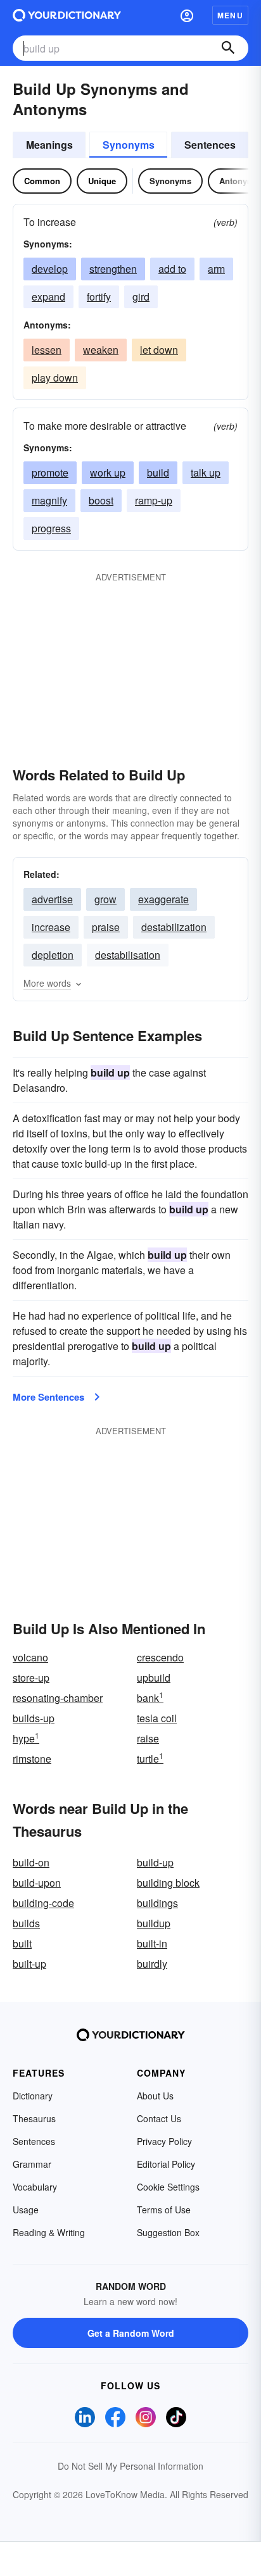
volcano (30, 1657)
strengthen (113, 269)
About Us (155, 2096)
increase (51, 927)
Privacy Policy (164, 2141)
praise (106, 927)
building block (168, 1883)
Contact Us (159, 2118)
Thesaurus (34, 2118)
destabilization (174, 927)
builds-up (34, 1718)
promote (50, 472)
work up (108, 472)
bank (150, 1698)
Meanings (49, 145)
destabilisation (128, 955)
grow (105, 899)
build (158, 472)
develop (50, 269)
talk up (206, 472)
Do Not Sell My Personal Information (130, 2466)
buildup (154, 1923)
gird (141, 297)
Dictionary (33, 2096)
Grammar (32, 2164)
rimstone (32, 1759)
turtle (150, 1759)
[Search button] (228, 48)
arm (216, 269)
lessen (47, 350)
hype (26, 1738)
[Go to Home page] (67, 15)
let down (159, 350)
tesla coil (157, 1718)
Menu (230, 15)
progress (51, 528)
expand (48, 297)
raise (148, 1738)
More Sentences (48, 1397)
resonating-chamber (58, 1698)
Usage (26, 2210)
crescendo (160, 1657)
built (22, 1943)
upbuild (154, 1678)
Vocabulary (35, 2187)
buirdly (152, 1964)
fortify (99, 297)
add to (172, 269)
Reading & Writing (49, 2232)
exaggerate (163, 899)
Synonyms (129, 145)
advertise (52, 899)
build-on (31, 1862)
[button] (187, 15)
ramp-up (154, 500)
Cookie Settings (168, 2187)
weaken (101, 350)
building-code (43, 1903)
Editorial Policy (166, 2164)
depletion (53, 955)
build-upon (37, 1883)
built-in (152, 1943)
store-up (31, 1678)
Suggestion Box (168, 2232)
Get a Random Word (131, 2333)
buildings (157, 1903)
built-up (29, 1964)
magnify (49, 500)
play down (55, 378)
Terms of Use (164, 2210)
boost (101, 500)
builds (26, 1923)
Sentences (210, 145)
